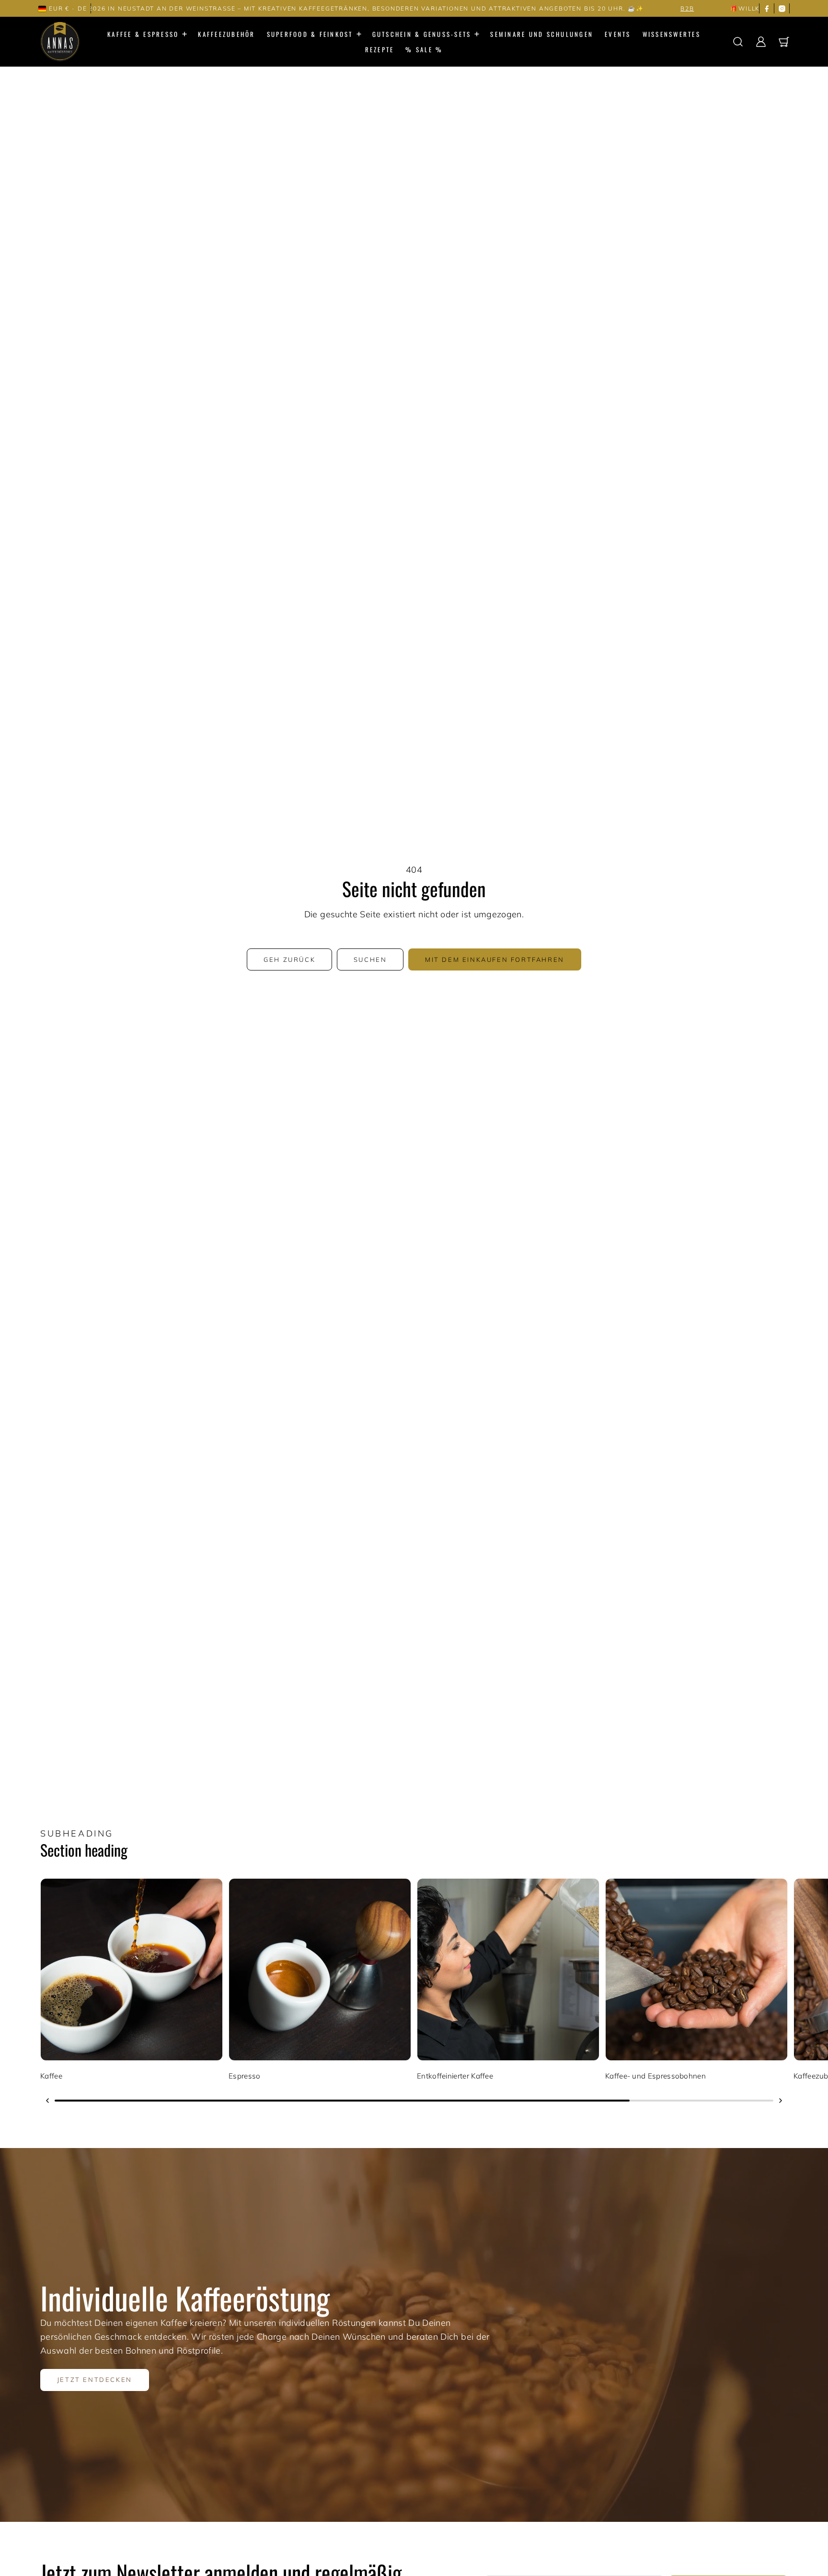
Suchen (370, 959)
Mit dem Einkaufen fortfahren (495, 959)
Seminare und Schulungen (542, 34)
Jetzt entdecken (95, 2380)
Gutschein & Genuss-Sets (422, 34)
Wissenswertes (672, 34)
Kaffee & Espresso (143, 34)
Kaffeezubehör (226, 34)
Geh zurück (289, 959)
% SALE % (424, 49)
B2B (489, 8)
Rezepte (380, 49)
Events (618, 34)
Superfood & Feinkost (310, 34)
